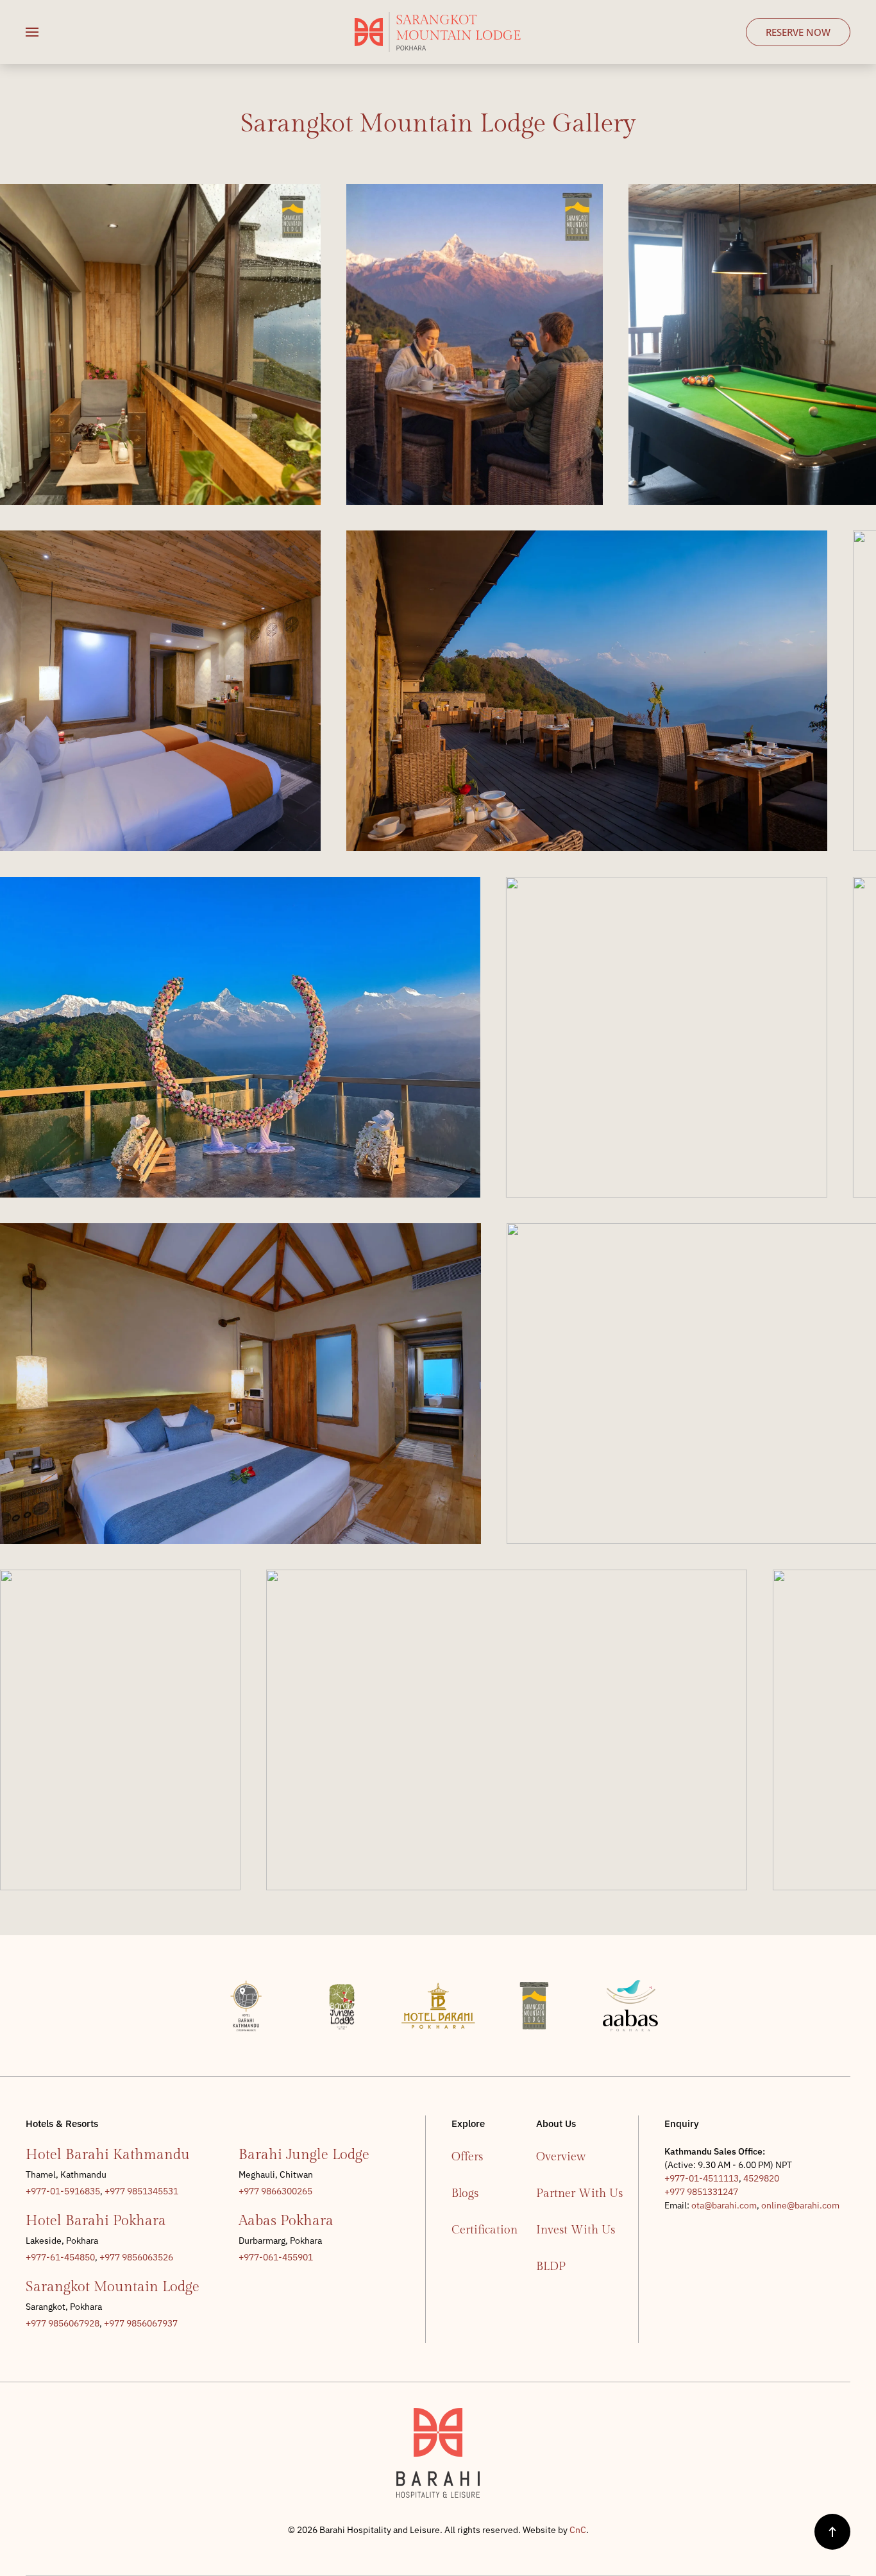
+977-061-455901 (276, 2257)
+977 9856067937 (141, 2323)
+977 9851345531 (141, 2191)
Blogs (465, 2193)
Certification (481, 2230)
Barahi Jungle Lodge (304, 2155)
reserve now (798, 32)
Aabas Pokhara (286, 2221)
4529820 (761, 2178)
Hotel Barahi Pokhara (96, 2221)
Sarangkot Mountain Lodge (113, 2287)
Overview (561, 2157)
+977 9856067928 (63, 2323)
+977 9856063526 (136, 2257)
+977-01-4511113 (702, 2178)
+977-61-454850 (60, 2257)
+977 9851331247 (701, 2192)
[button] (32, 32)
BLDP (551, 2267)
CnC (578, 2530)
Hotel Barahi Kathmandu (108, 2155)
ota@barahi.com (724, 2205)
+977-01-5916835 (63, 2191)
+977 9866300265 (275, 2191)
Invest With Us (576, 2230)
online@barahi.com (800, 2205)
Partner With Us (579, 2193)
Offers (467, 2157)
